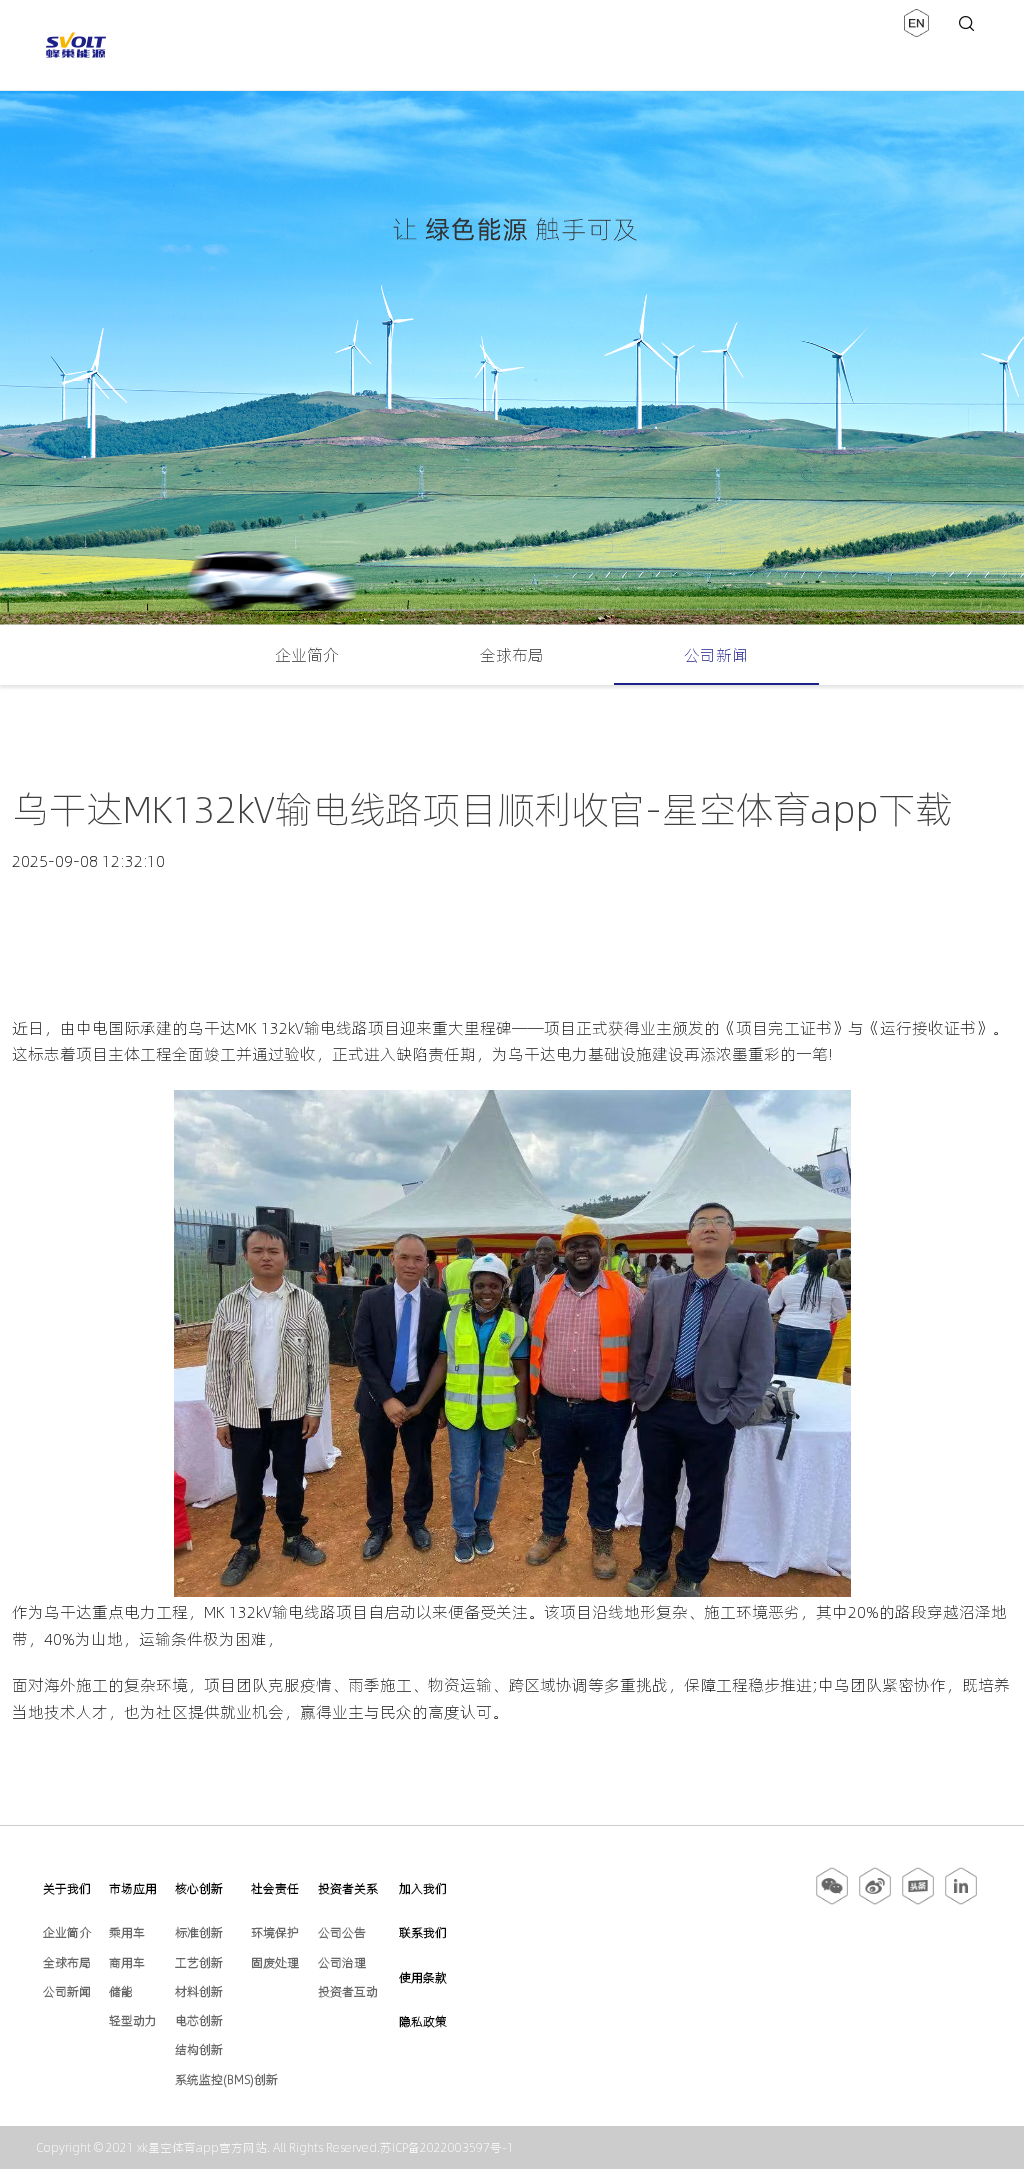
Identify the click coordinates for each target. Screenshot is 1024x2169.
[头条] (918, 1901)
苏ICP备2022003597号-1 (447, 2147)
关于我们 (67, 1888)
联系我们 (423, 1932)
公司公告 (342, 1932)
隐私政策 (423, 2021)
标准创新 (199, 1932)
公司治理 (342, 1962)
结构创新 (199, 2049)
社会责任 (275, 1888)
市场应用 (133, 1888)
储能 (121, 1991)
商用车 (127, 1962)
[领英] (961, 1901)
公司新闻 (716, 655)
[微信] (833, 1901)
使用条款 (423, 1977)
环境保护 (275, 1932)
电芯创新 (199, 2020)
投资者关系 (348, 1888)
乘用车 (127, 1932)
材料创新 (199, 1991)
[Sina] (875, 1901)
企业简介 (307, 655)
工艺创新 (199, 1962)
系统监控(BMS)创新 (226, 2079)
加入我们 (423, 1888)
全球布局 (512, 655)
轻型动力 (133, 2020)
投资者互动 (348, 1991)
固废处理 (275, 1962)
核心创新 (199, 1888)
